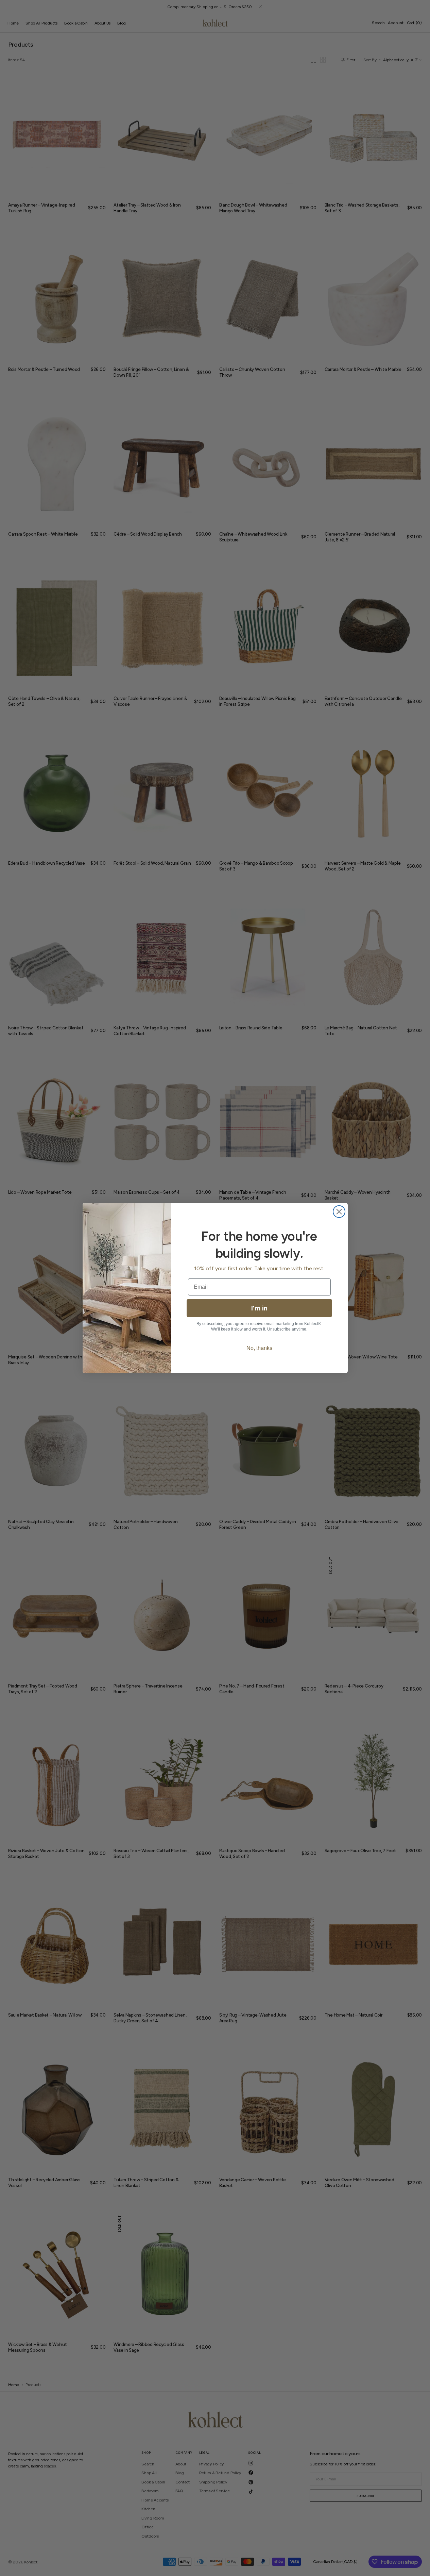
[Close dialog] (339, 1212)
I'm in (259, 1308)
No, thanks (259, 1348)
